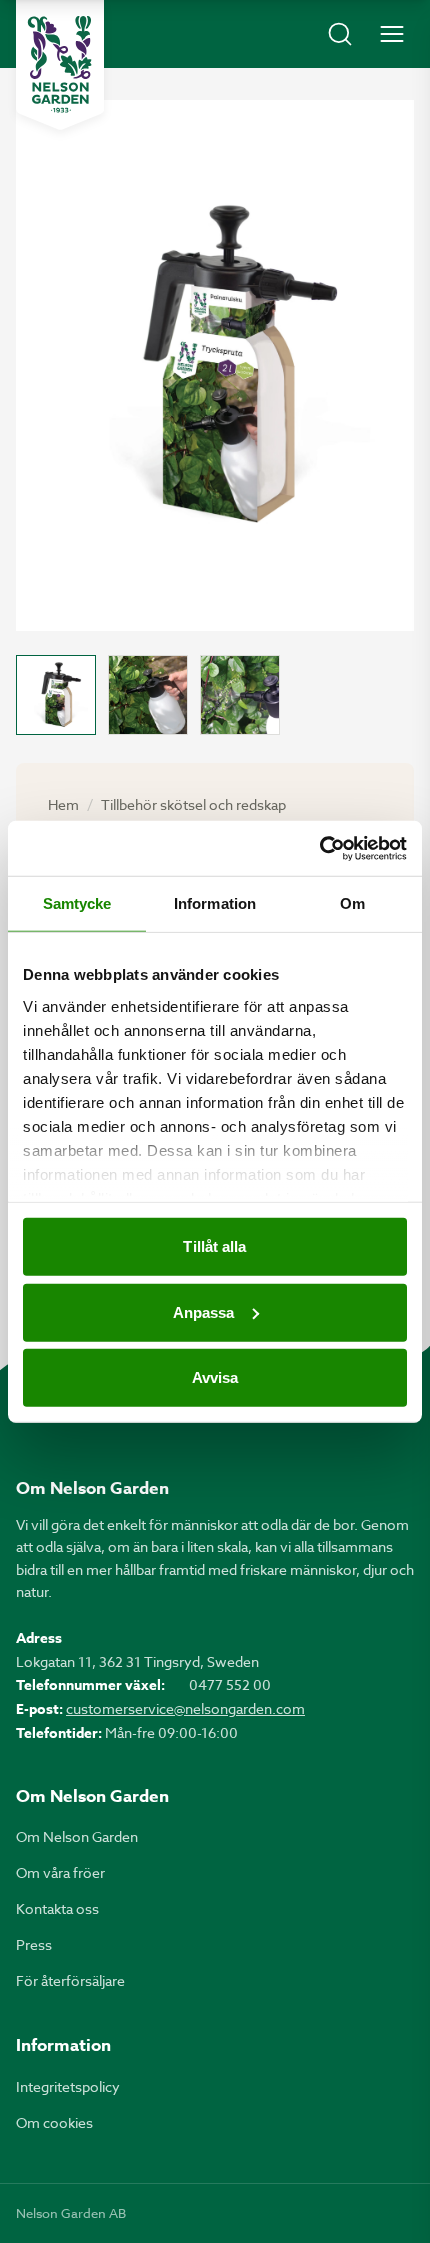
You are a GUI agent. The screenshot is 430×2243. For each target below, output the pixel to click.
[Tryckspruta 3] (240, 695)
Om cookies (54, 2122)
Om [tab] (352, 903)
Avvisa (215, 1377)
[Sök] (340, 34)
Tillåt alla (214, 1246)
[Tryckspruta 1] (56, 695)
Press (34, 1944)
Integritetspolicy (68, 2086)
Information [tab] (215, 903)
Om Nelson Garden (77, 1836)
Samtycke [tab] (77, 903)
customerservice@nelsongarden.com (185, 1708)
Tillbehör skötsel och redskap (193, 804)
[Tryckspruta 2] (148, 695)
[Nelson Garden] (60, 65)
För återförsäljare (70, 1980)
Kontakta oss (57, 1908)
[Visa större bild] (215, 365)
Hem (63, 804)
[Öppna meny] (392, 34)
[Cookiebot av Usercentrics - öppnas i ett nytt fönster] (319, 848)
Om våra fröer (60, 1872)
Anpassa (204, 1311)
